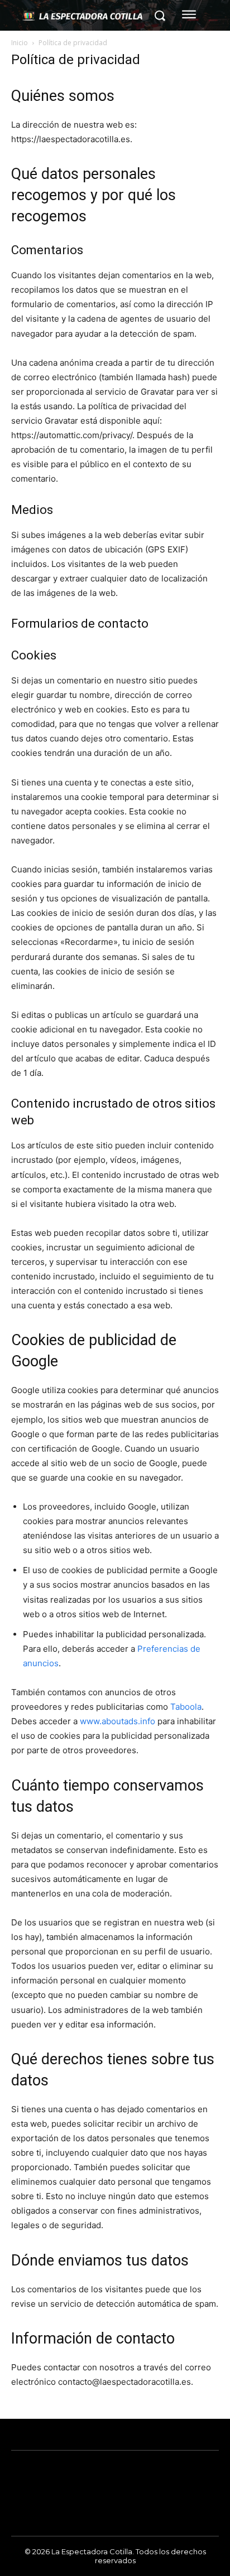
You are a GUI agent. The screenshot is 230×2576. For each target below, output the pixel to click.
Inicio (20, 43)
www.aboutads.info (118, 1721)
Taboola (186, 1707)
